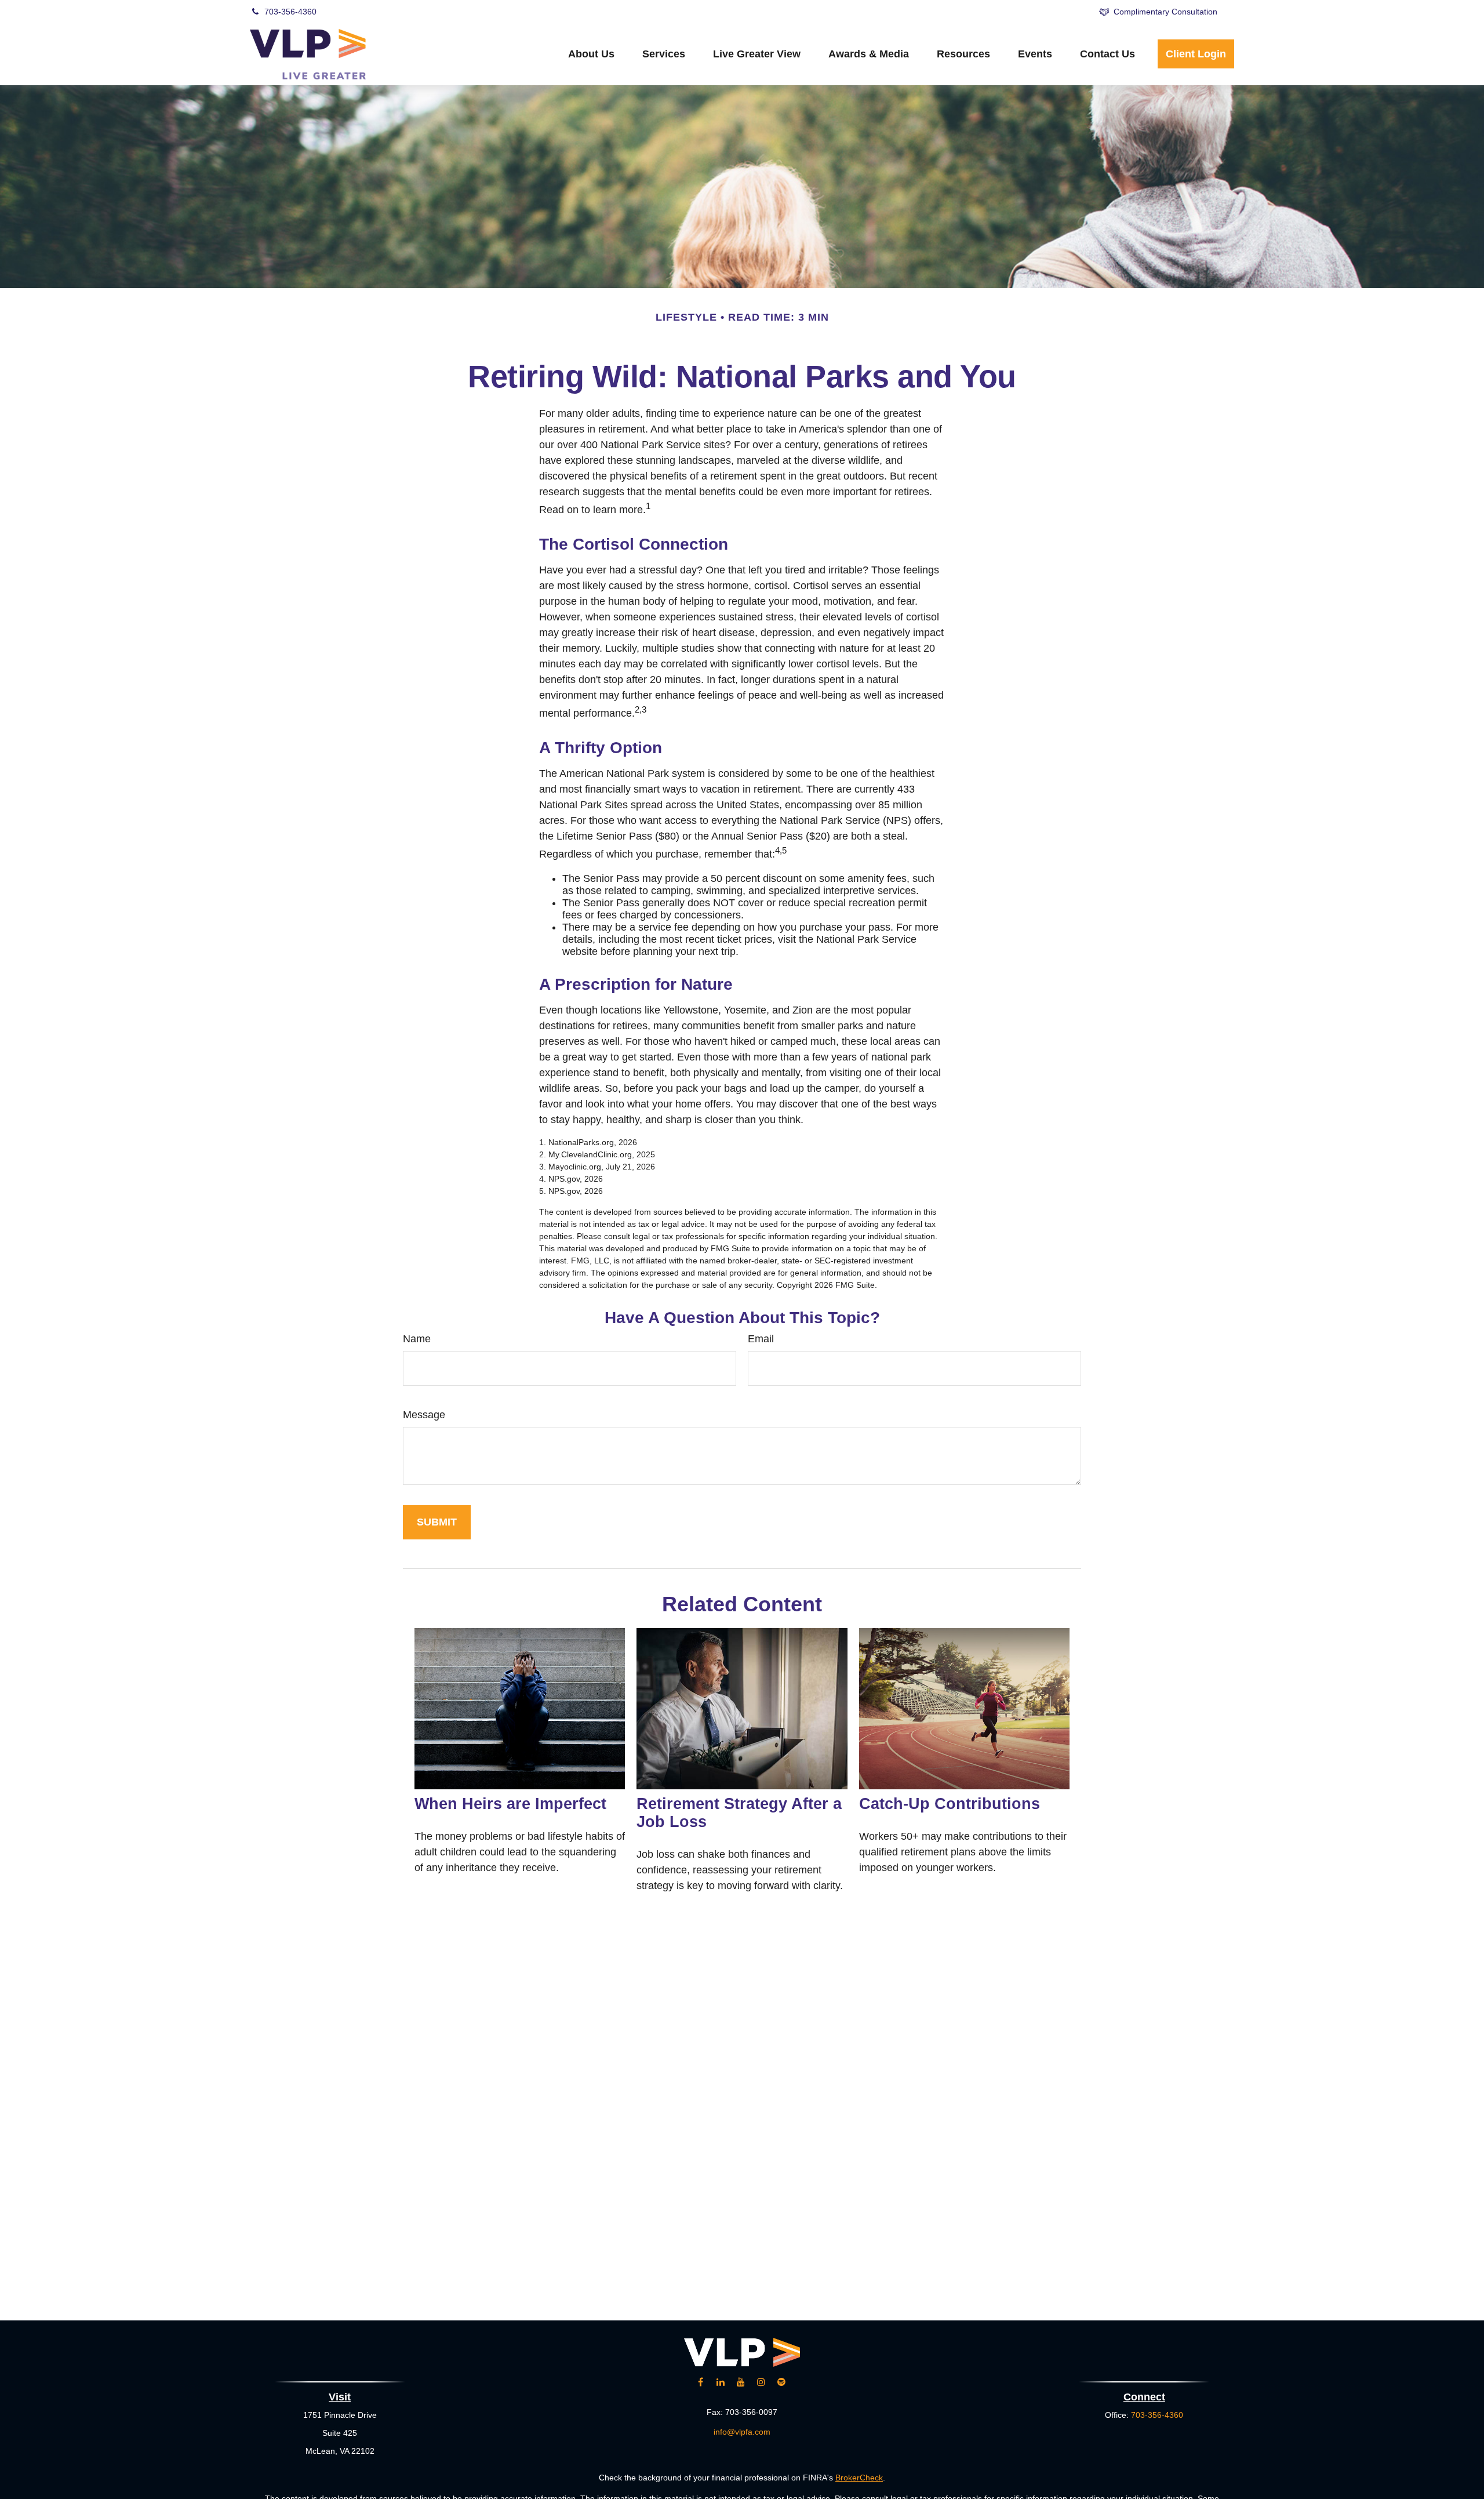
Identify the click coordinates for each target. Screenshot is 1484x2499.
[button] (591, 54)
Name (417, 1339)
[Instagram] (761, 2382)
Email (761, 1339)
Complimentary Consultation (1165, 12)
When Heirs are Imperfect (510, 1804)
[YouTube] (968, 12)
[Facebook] (1000, 12)
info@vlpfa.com (742, 2432)
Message (424, 1415)
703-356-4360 (290, 12)
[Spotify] (1063, 12)
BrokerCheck (859, 2478)
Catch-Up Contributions (950, 1804)
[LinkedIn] (936, 12)
